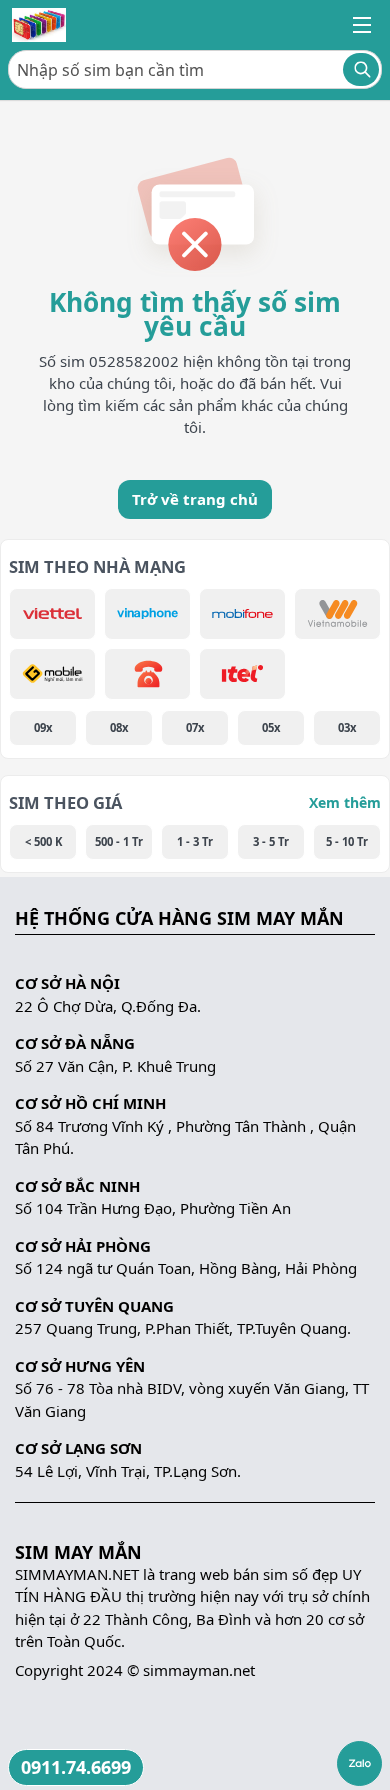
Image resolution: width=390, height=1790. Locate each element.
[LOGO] (39, 25)
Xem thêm (345, 802)
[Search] (361, 69)
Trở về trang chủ (195, 499)
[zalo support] (359, 1763)
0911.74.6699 (76, 1767)
